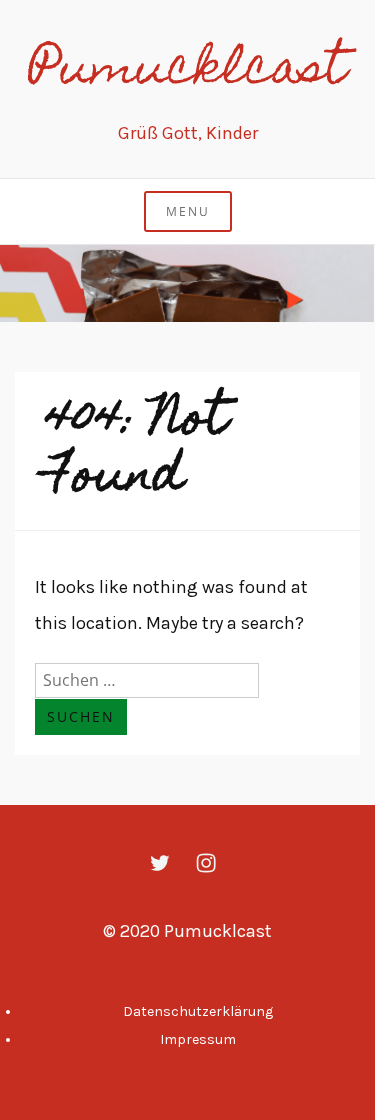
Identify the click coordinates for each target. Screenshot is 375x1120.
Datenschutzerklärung (198, 1011)
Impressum (198, 1039)
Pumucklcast (188, 72)
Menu (188, 211)
